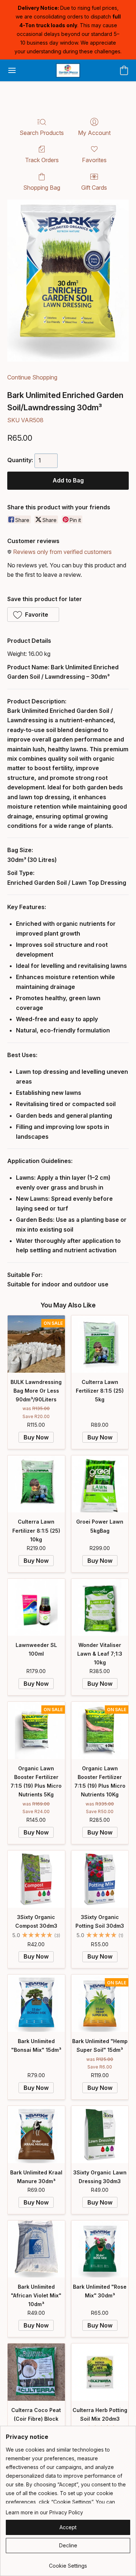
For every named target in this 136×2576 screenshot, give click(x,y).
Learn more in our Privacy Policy (44, 2512)
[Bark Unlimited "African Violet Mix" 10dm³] (36, 2249)
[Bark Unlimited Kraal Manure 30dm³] (36, 2135)
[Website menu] (12, 70)
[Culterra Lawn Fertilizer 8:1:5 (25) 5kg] (100, 1344)
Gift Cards (94, 188)
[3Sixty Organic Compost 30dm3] (36, 1879)
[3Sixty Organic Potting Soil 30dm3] (100, 1879)
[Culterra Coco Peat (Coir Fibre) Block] (36, 2372)
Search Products (42, 133)
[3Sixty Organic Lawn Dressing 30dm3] (100, 2135)
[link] (68, 2563)
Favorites (94, 160)
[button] (68, 70)
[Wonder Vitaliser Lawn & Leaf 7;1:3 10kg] (100, 1607)
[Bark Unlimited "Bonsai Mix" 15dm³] (36, 2003)
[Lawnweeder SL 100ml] (36, 1607)
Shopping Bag (42, 188)
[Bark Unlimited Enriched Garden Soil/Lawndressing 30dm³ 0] (68, 281)
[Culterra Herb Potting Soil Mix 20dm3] (100, 2372)
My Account (94, 133)
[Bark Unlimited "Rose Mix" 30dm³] (100, 2249)
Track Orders (42, 160)
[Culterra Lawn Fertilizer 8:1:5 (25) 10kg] (36, 1484)
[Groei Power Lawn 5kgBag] (100, 1484)
